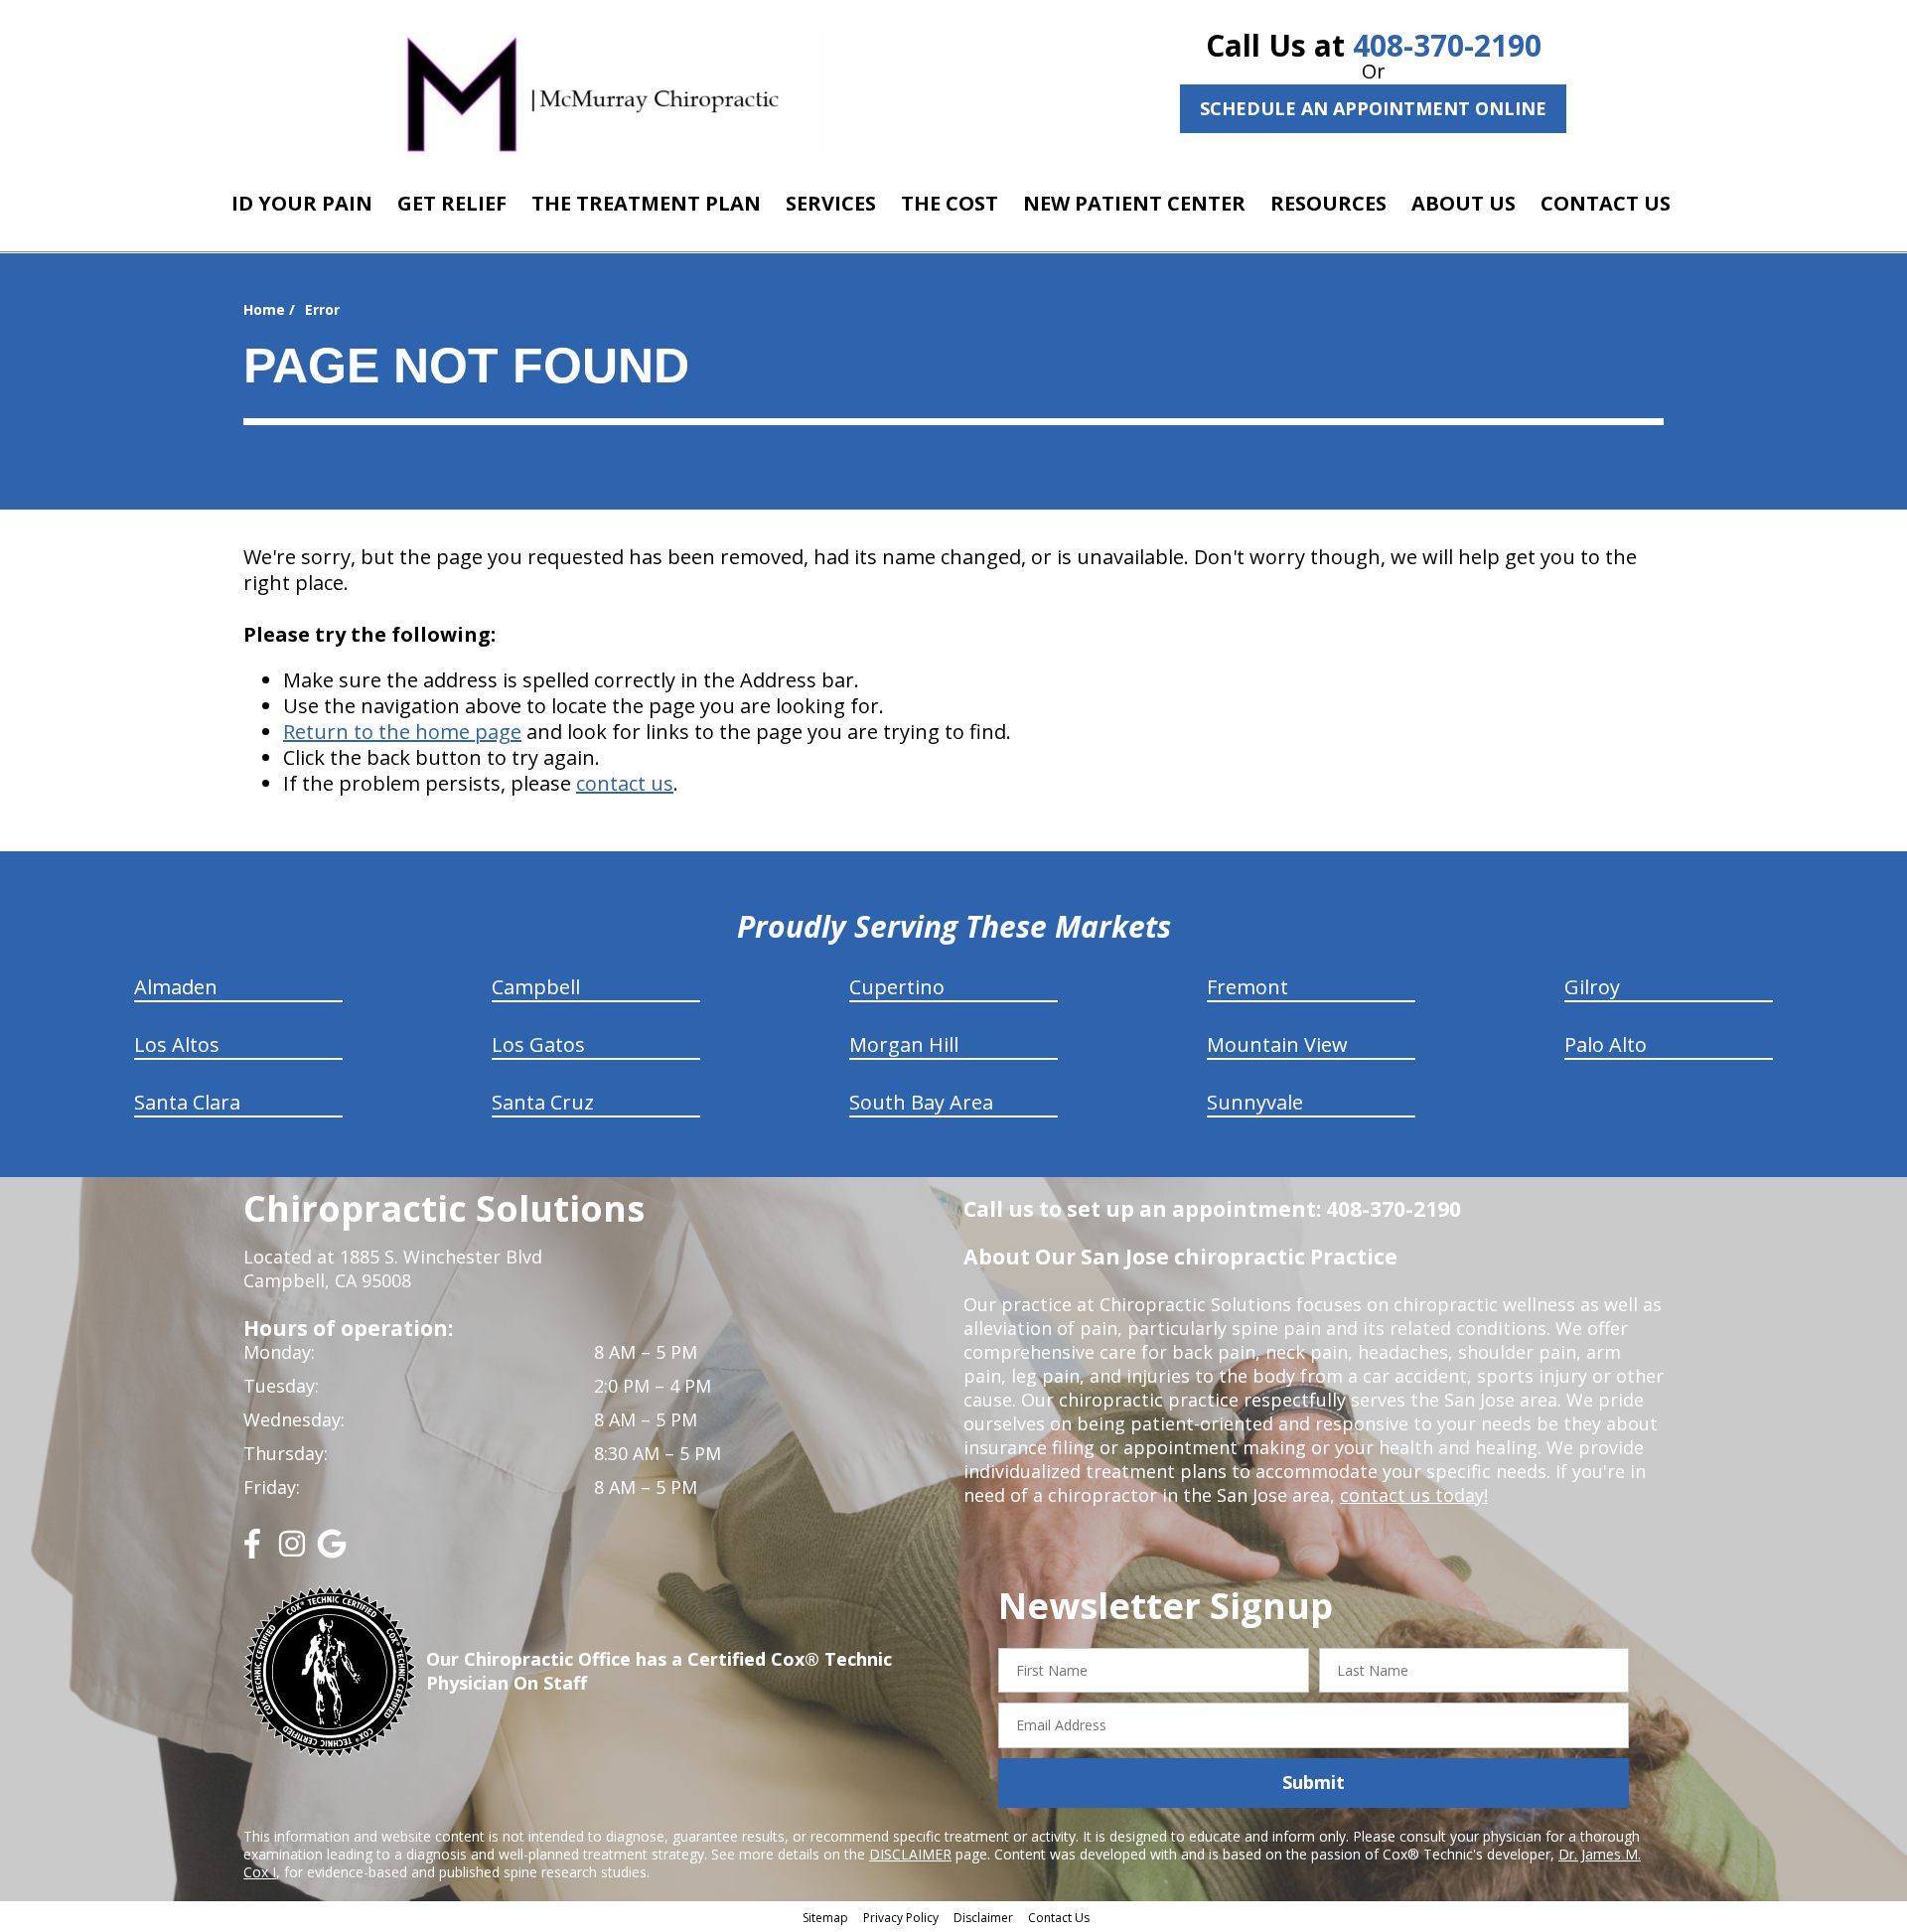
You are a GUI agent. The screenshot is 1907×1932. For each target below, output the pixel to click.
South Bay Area (921, 1102)
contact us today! (1414, 1495)
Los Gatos (538, 1044)
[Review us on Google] (332, 1551)
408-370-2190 (1447, 45)
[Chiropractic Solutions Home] (593, 92)
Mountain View (1277, 1044)
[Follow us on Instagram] (292, 1551)
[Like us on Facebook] (252, 1551)
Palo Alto (1606, 1044)
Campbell (536, 987)
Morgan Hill (904, 1044)
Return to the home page (402, 732)
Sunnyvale (1255, 1102)
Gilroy (1592, 987)
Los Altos (177, 1044)
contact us (625, 783)
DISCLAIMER (910, 1854)
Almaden (176, 987)
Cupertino (897, 987)
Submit (1314, 1782)
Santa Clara (187, 1102)
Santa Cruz (543, 1102)
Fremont (1247, 987)
